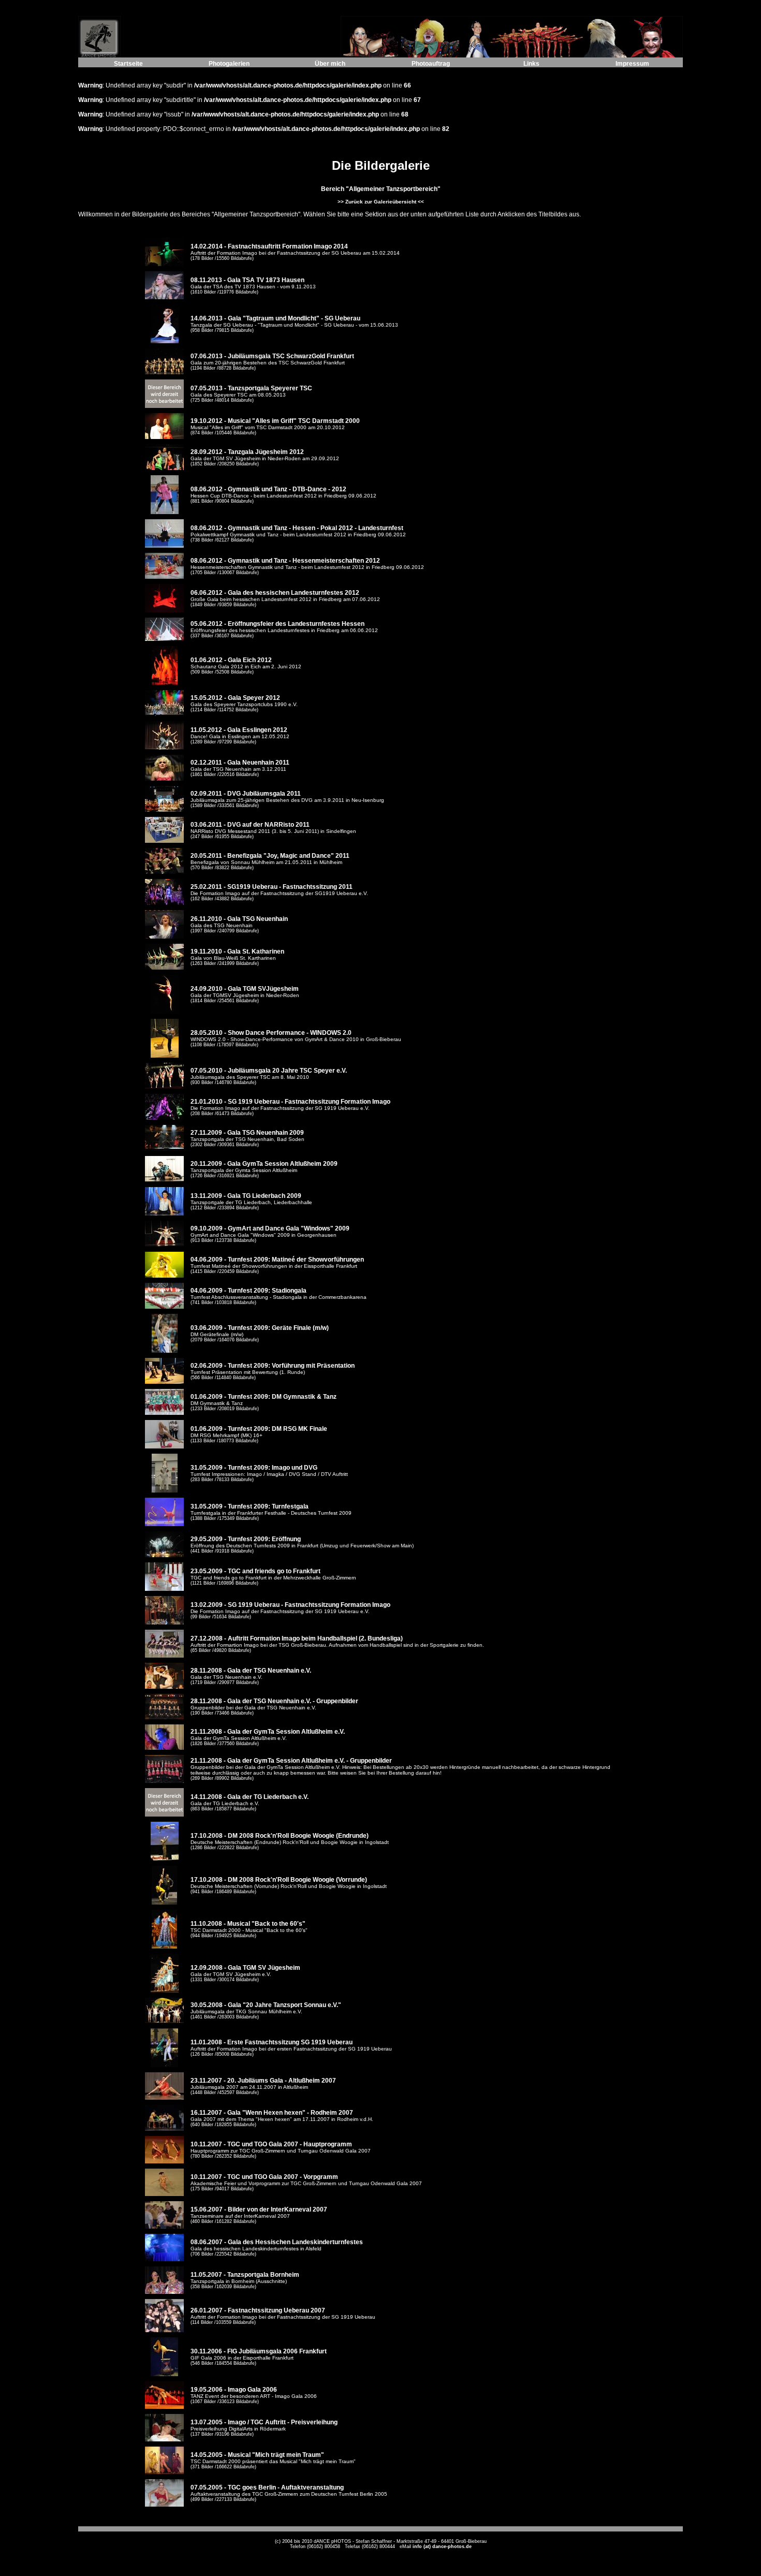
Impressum (632, 64)
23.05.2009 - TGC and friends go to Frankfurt (255, 1571)
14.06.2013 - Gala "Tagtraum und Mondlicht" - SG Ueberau (275, 318)
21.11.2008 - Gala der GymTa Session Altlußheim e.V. (268, 1732)
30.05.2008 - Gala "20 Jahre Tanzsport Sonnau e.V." (266, 2005)
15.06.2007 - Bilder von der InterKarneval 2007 (259, 2209)
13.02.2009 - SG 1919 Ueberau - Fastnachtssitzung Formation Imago (290, 1605)
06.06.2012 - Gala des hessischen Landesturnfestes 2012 (275, 593)
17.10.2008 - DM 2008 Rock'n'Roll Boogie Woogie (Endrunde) (280, 1836)
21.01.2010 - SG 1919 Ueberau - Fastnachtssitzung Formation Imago (290, 1102)
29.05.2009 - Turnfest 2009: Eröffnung (246, 1539)
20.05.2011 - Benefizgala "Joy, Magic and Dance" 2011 (270, 856)
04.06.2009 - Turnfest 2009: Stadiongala (248, 1291)
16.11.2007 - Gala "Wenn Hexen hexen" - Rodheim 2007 (272, 2113)
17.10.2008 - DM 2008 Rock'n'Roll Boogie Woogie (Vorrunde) (279, 1880)
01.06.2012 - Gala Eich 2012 (231, 660)
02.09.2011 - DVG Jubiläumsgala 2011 (246, 794)
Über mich (330, 64)
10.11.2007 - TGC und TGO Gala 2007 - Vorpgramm (264, 2177)
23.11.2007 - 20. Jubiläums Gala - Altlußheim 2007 (263, 2081)
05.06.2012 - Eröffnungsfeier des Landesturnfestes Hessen (277, 624)
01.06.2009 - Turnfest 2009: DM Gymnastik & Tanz (264, 1397)
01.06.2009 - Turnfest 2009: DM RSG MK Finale (259, 1429)
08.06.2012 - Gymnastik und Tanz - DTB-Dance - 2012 (268, 489)
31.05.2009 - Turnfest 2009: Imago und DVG (254, 1468)
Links (531, 64)
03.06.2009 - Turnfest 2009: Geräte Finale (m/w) (260, 1328)
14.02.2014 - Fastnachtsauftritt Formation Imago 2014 (269, 246)
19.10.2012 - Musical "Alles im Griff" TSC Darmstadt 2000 (275, 421)
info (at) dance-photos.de (442, 2546)
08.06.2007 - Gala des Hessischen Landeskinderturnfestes (277, 2242)
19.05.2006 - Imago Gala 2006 (234, 2390)
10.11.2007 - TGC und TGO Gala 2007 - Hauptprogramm (271, 2144)
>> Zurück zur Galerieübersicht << (381, 202)
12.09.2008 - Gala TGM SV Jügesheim (245, 1968)
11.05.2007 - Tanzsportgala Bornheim (245, 2275)
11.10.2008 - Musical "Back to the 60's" (248, 1924)
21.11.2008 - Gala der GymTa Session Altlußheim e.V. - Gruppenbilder (291, 1761)
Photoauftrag (431, 64)
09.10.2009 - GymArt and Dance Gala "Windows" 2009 (270, 1228)
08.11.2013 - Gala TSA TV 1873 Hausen (247, 280)
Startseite (128, 64)
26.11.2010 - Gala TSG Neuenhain (239, 919)
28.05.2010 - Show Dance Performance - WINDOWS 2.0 (271, 1033)
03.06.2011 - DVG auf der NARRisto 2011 (250, 825)
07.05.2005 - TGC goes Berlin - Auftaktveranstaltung (267, 2487)
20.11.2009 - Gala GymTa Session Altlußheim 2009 (264, 1164)
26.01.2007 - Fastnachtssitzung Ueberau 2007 (258, 2310)
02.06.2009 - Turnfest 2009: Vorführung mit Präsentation (273, 1366)
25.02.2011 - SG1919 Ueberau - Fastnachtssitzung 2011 (272, 887)
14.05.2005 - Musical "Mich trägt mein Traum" (257, 2455)
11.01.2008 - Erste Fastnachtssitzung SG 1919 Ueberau (272, 2042)
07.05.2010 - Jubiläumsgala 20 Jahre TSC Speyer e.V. (269, 1071)
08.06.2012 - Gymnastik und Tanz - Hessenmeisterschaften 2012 (285, 561)
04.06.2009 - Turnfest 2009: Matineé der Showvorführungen (277, 1260)
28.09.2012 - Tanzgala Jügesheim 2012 (247, 452)
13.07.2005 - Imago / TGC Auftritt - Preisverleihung (264, 2422)
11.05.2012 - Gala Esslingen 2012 (239, 730)
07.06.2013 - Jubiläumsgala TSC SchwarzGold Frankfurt (272, 356)
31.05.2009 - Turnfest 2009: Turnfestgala (250, 1506)
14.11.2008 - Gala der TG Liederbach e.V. (250, 1797)
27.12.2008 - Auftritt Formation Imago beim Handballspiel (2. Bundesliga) (297, 1638)
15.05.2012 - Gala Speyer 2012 (235, 698)
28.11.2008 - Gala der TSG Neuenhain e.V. (251, 1671)
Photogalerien (229, 64)
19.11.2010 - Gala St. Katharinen (237, 952)
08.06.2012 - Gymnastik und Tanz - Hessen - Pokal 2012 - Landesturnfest (297, 528)
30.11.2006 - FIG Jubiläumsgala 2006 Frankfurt (259, 2351)
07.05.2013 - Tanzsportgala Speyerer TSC (251, 388)
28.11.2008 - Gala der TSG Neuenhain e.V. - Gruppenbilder (274, 1701)
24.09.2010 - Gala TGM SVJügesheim (245, 989)
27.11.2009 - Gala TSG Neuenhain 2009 (247, 1133)
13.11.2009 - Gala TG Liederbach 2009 (246, 1196)
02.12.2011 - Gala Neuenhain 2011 (240, 763)
